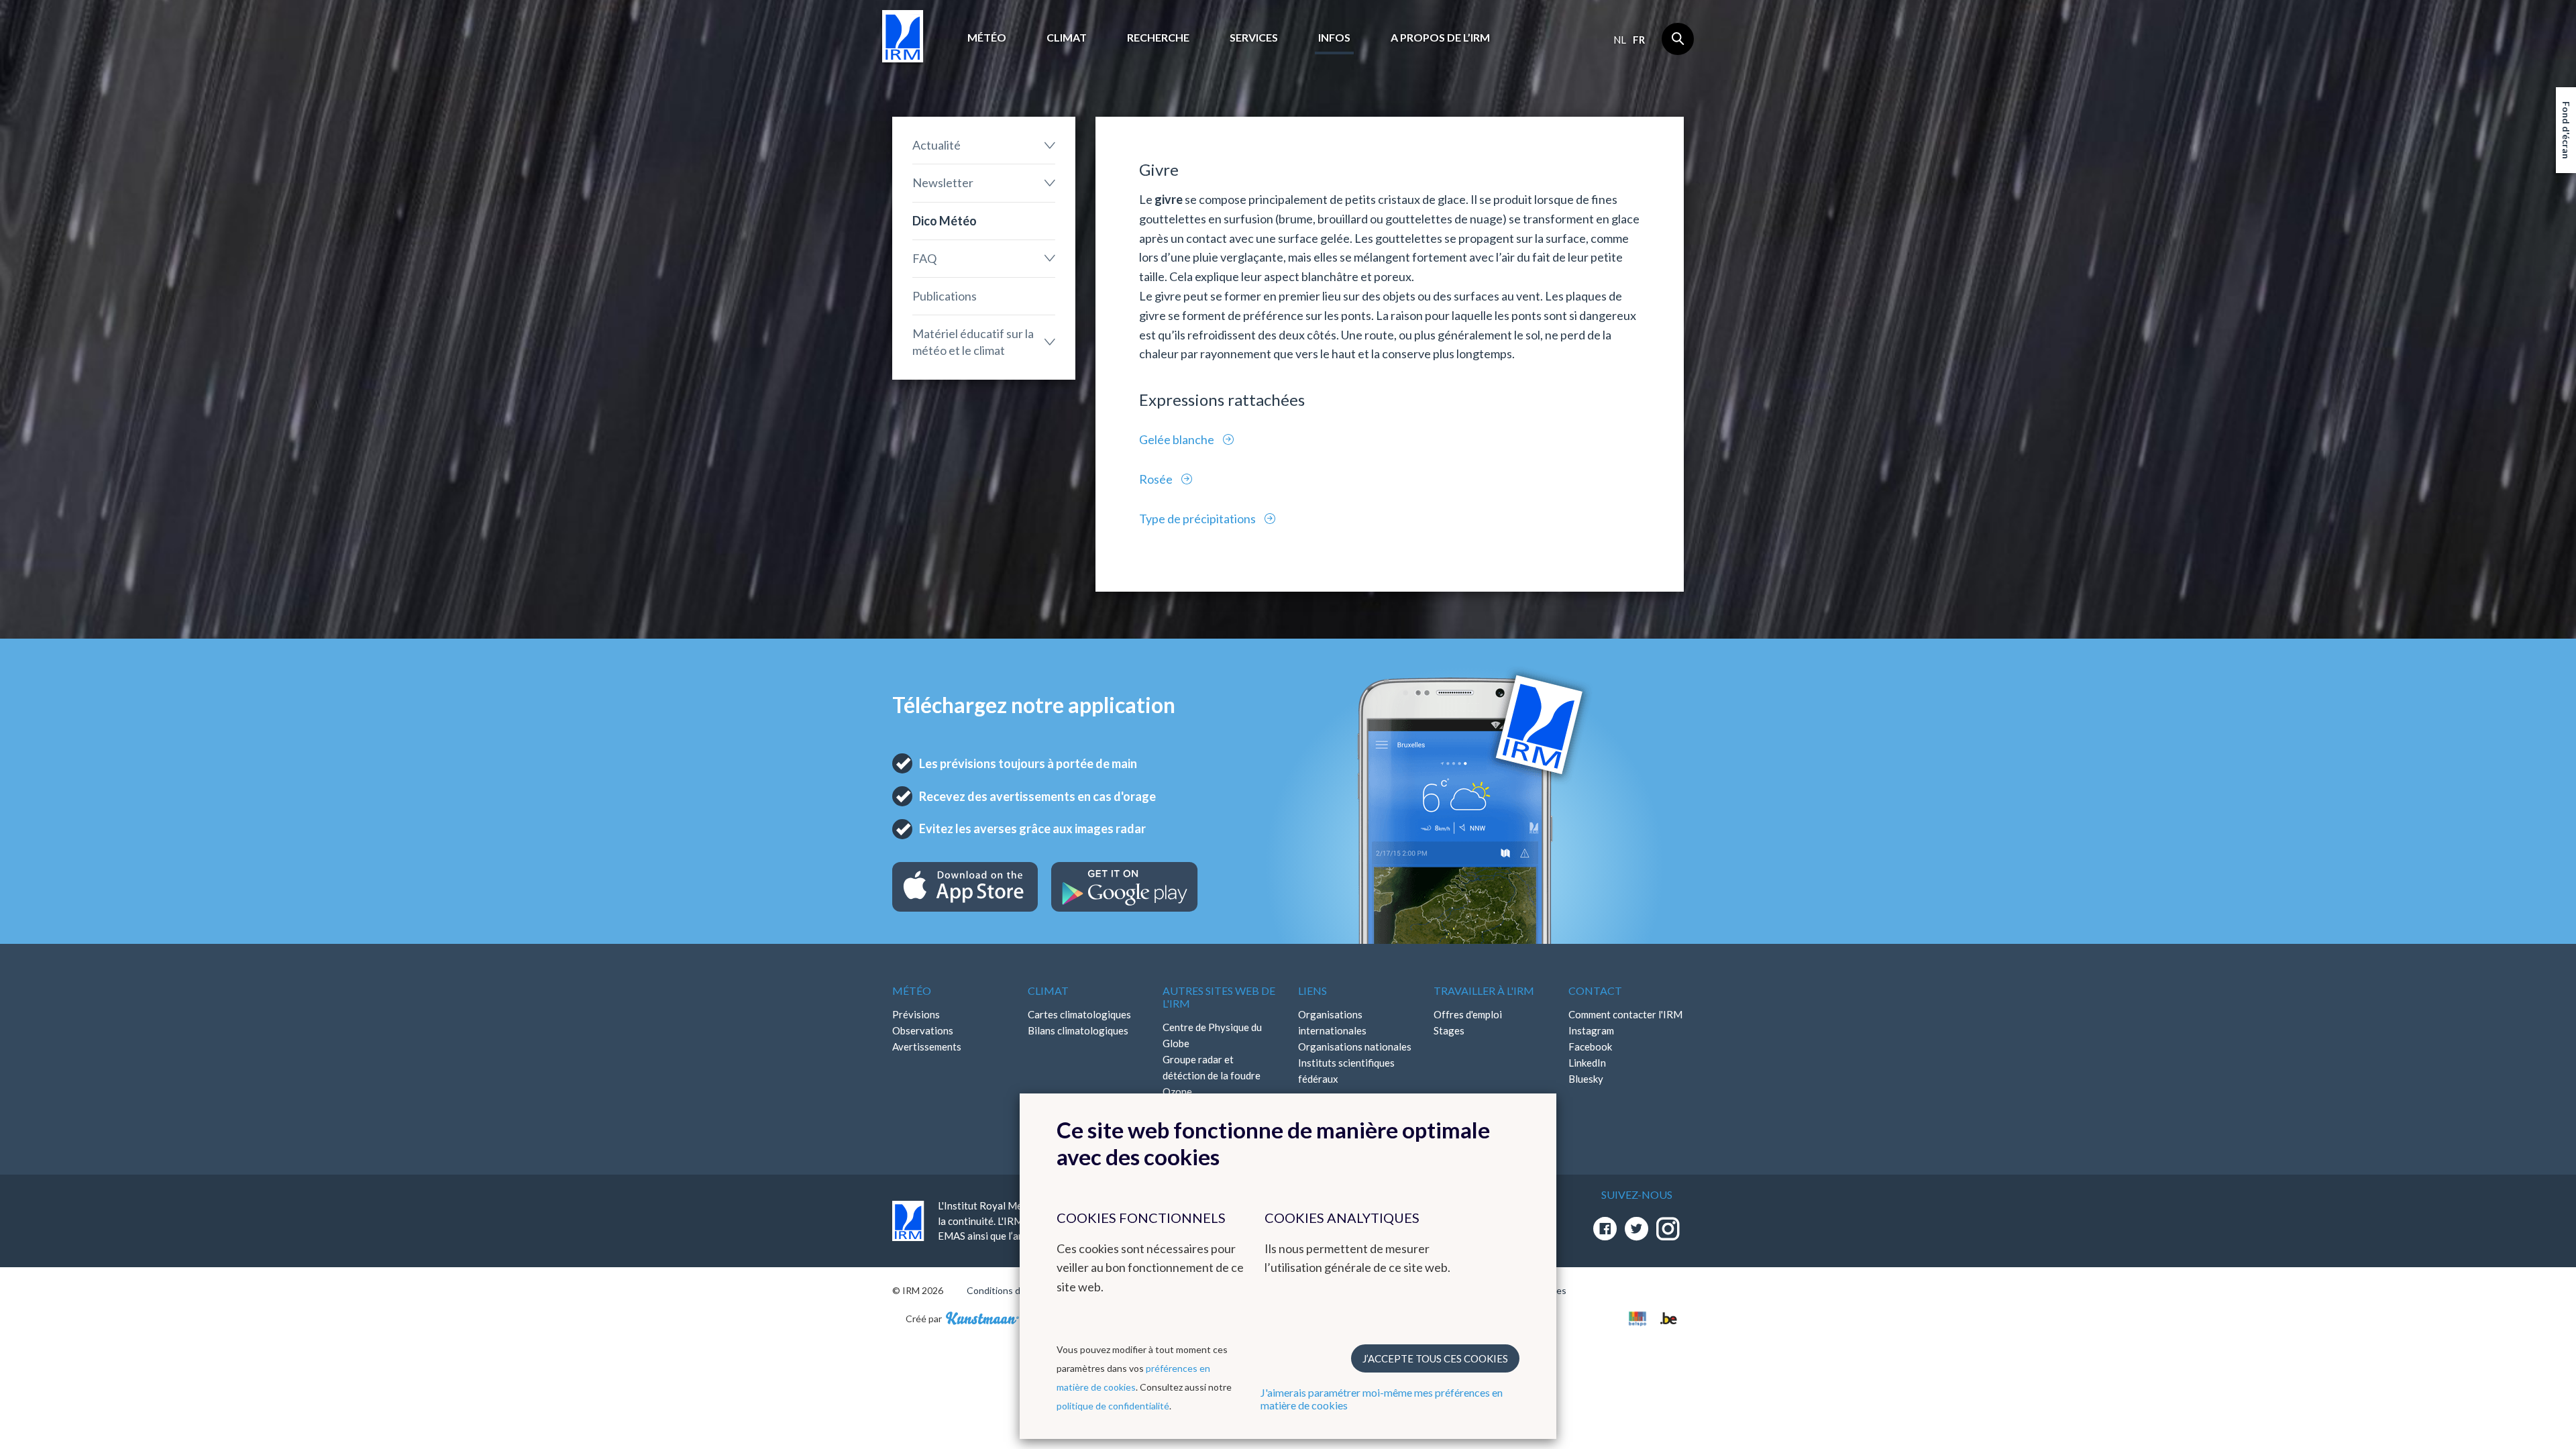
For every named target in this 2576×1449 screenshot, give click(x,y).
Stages (1449, 1030)
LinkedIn (1587, 1063)
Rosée (1157, 479)
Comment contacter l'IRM (1625, 1014)
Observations (923, 1030)
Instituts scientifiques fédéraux (1346, 1071)
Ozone (1177, 1091)
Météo (987, 37)
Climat (1067, 37)
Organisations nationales (1355, 1046)
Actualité (936, 145)
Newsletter (943, 182)
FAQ (924, 258)
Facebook (1590, 1046)
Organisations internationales (1332, 1022)
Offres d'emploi (1468, 1014)
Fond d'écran (2566, 130)
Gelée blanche (1178, 439)
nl (1620, 40)
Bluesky (1586, 1079)
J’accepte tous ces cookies (1435, 1358)
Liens (1312, 990)
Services (1254, 37)
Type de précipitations (1198, 519)
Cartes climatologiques (1079, 1014)
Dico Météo (945, 221)
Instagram (1591, 1030)
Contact (1595, 990)
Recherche (1158, 37)
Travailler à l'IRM (1484, 990)
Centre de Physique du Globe (1212, 1035)
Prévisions (916, 1014)
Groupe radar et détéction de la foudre (1212, 1067)
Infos (1334, 37)
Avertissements (927, 1046)
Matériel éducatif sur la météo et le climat (973, 342)
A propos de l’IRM (1440, 37)
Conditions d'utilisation (1015, 1290)
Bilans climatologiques (1078, 1030)
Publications (945, 296)
